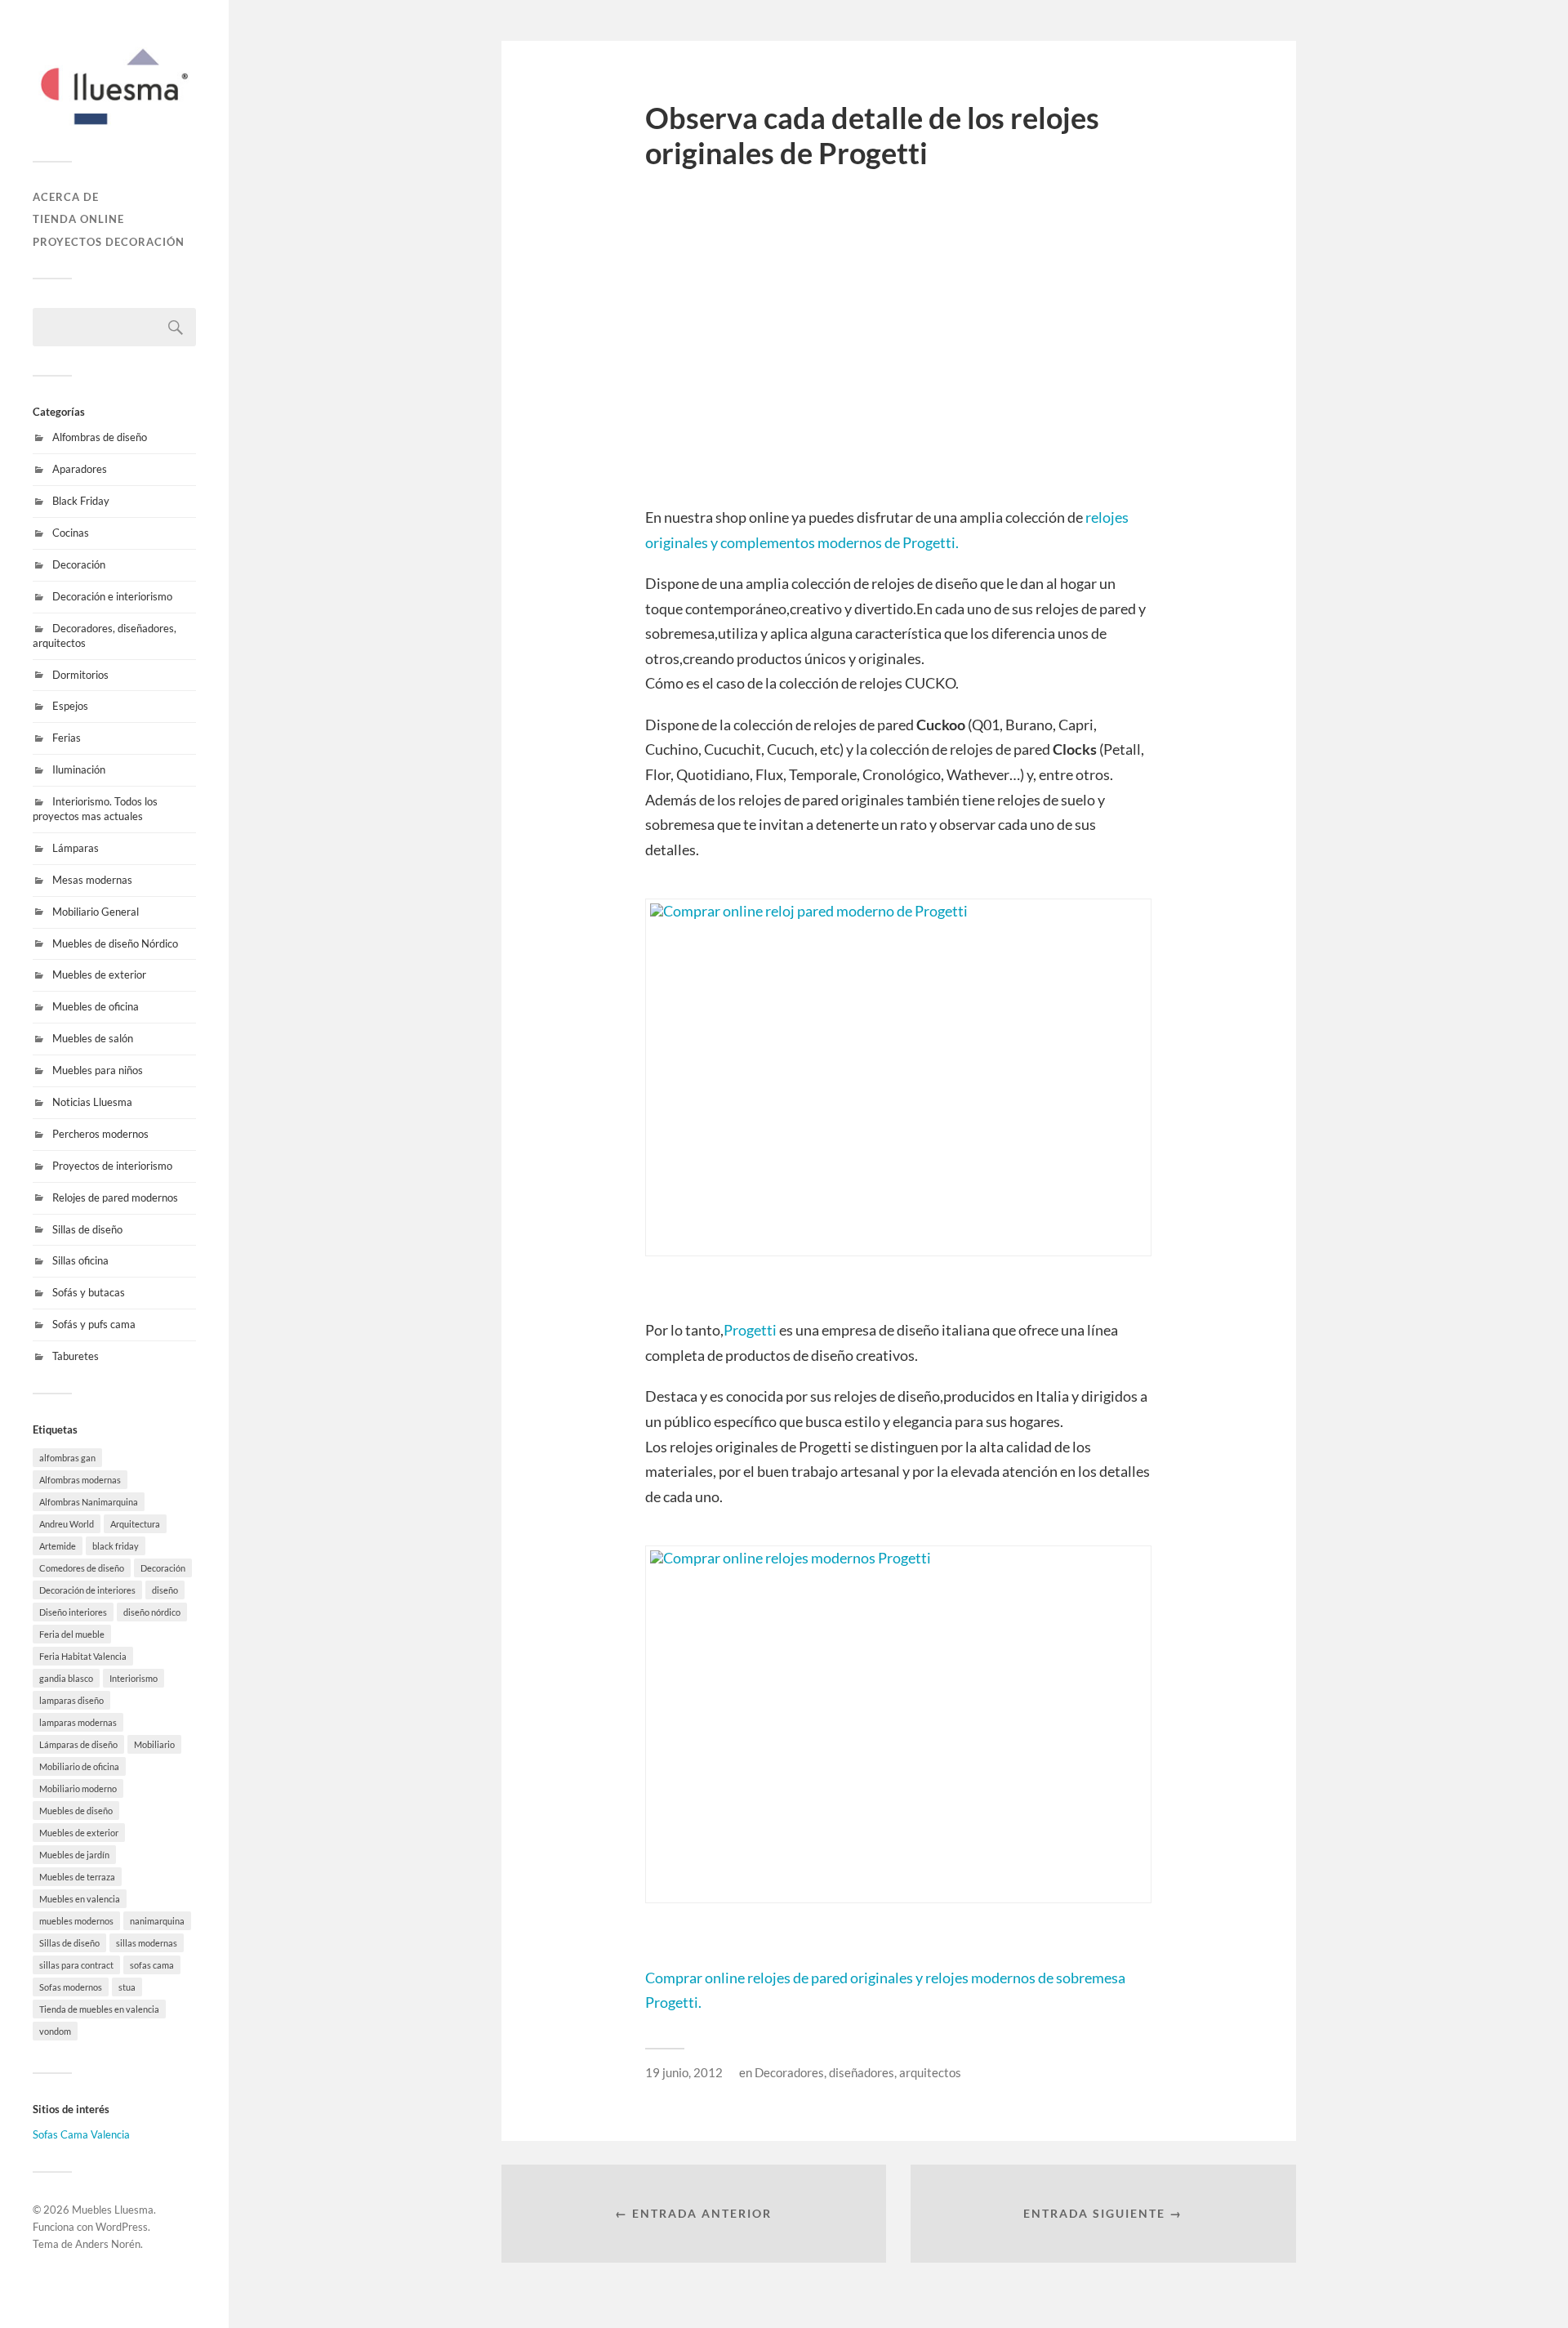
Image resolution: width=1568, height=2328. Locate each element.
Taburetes (76, 1356)
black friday (116, 1546)
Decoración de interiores (87, 1590)
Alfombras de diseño (100, 437)
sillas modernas (147, 1943)
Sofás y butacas (89, 1292)
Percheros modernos (100, 1134)
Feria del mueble (72, 1634)
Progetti (750, 1330)
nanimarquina (157, 1921)
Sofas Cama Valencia (81, 2134)
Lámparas (76, 848)
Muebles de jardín (74, 1855)
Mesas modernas (92, 880)
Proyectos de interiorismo (112, 1166)
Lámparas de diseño (78, 1744)
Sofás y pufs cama (94, 1324)
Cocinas (71, 533)
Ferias (67, 738)
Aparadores (80, 469)
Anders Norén (108, 2244)
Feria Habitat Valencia (83, 1656)
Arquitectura (135, 1524)
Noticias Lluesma (92, 1102)
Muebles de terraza (77, 1877)
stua (127, 1987)
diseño (165, 1590)
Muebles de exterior (99, 974)
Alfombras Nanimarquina (89, 1502)
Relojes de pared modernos (115, 1197)
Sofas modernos (71, 1987)
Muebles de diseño (76, 1811)
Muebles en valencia (80, 1899)
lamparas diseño (71, 1700)
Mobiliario (154, 1744)
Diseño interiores (73, 1612)
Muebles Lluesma (113, 2210)
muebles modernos (76, 1921)
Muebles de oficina (96, 1006)
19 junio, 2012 (684, 2072)
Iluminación (79, 769)
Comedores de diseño (82, 1568)
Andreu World (67, 1524)
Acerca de (66, 197)
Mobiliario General (96, 912)
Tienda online (78, 219)
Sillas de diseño (87, 1229)
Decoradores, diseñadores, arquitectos (858, 2072)
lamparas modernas (78, 1722)
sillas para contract (76, 1965)
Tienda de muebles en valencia (99, 2009)
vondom (55, 2031)
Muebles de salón (93, 1038)
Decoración (79, 564)
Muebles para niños (98, 1070)
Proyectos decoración (109, 242)
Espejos (70, 706)
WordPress (122, 2227)
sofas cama (152, 1965)
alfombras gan (67, 1458)
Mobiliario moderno (78, 1788)
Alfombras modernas (80, 1480)
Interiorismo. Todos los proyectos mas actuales (95, 809)
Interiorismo (134, 1678)
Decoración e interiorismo (112, 596)
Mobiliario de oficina (79, 1766)
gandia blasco (66, 1678)
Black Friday (81, 501)
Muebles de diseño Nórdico (115, 943)
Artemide (58, 1546)
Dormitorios (80, 675)
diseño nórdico (152, 1612)
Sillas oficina (80, 1260)
